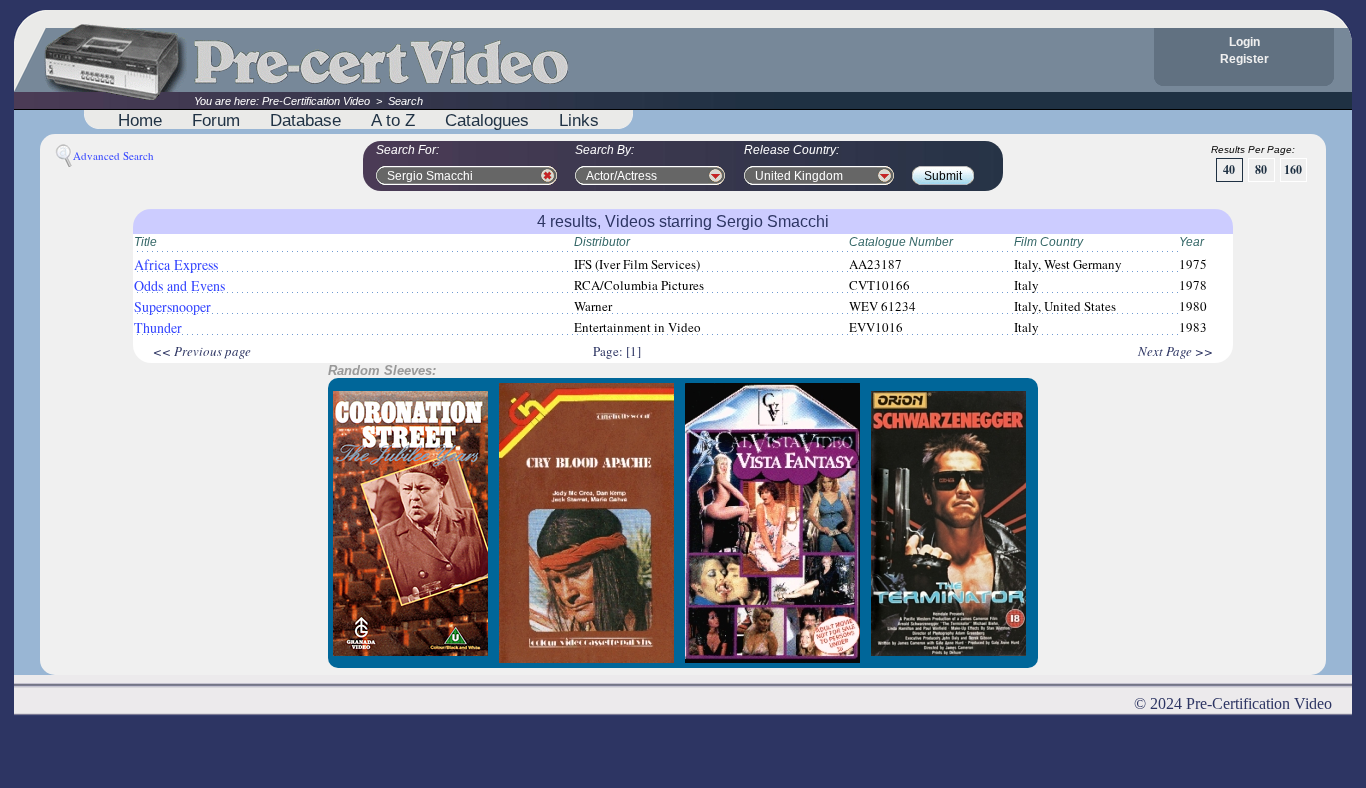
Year (1191, 242)
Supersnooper (172, 306)
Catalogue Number (901, 242)
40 (1229, 169)
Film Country (1048, 242)
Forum (216, 120)
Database (305, 120)
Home (140, 120)
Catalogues (487, 120)
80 (1261, 169)
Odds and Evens (179, 285)
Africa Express (176, 264)
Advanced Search (113, 155)
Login (1244, 42)
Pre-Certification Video (316, 101)
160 (1293, 169)
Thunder (158, 327)
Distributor (602, 242)
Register (1244, 59)
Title (145, 242)
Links (579, 120)
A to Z (393, 120)
